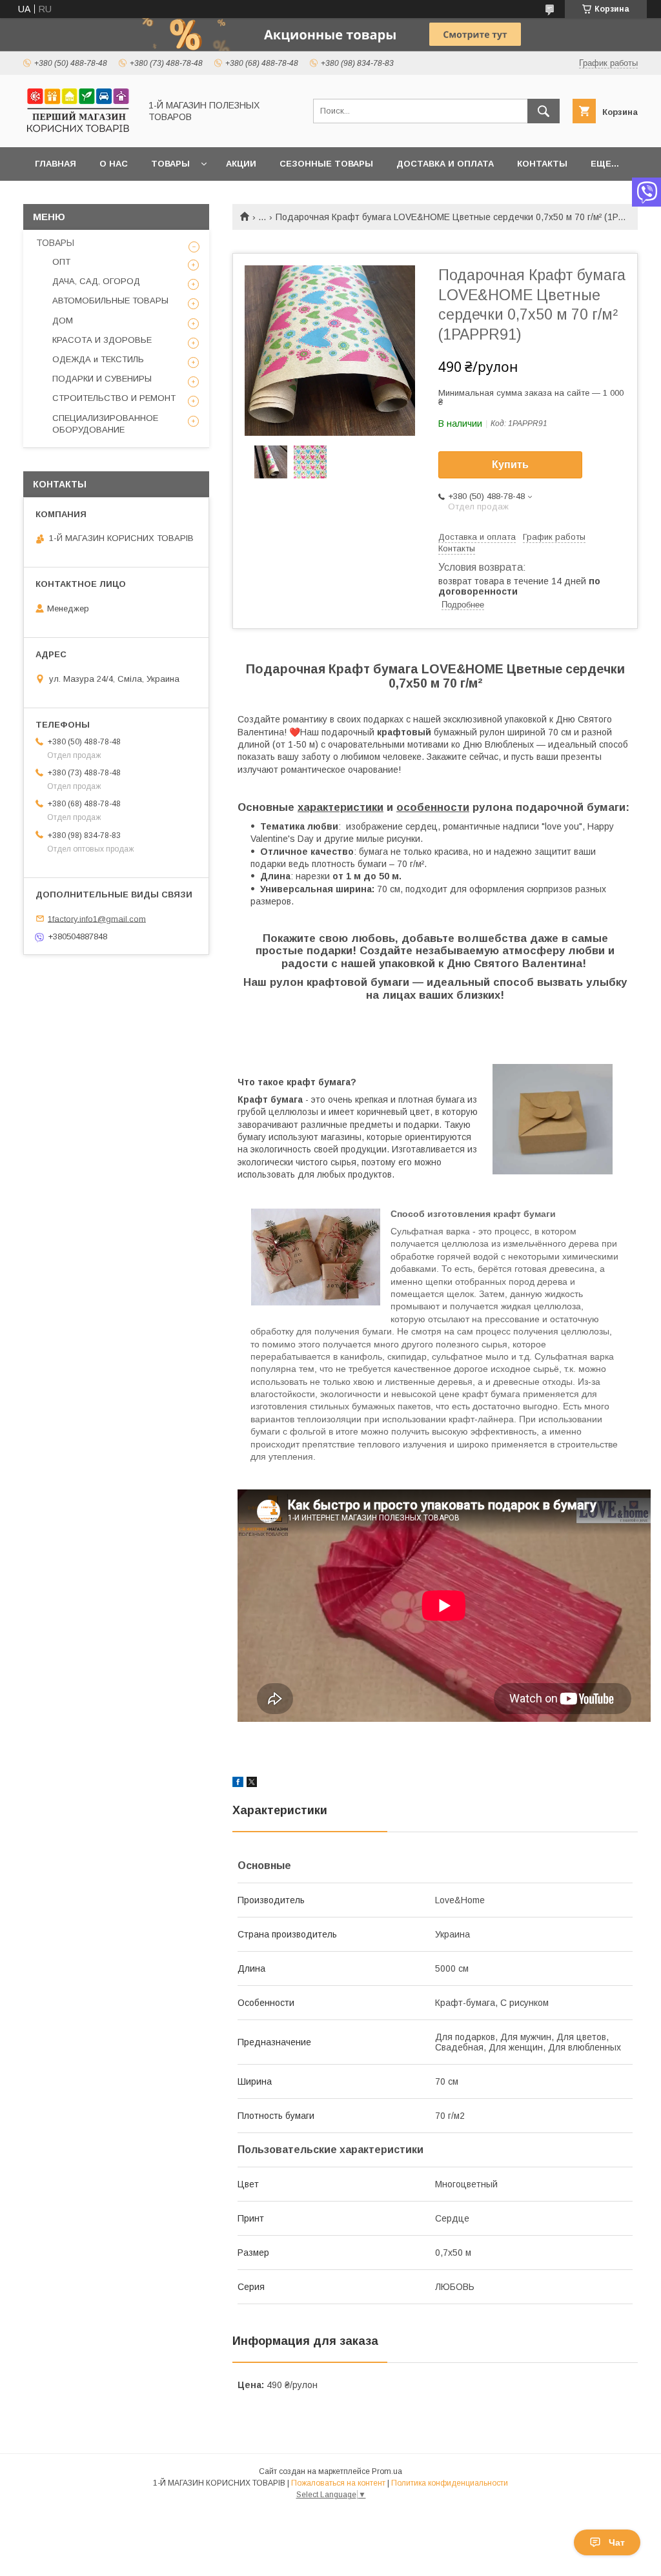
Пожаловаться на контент (338, 2483)
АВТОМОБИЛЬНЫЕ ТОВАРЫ (110, 301)
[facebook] (238, 1784)
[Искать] (544, 111)
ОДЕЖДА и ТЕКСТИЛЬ (98, 359)
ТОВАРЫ (55, 243)
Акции (241, 164)
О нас (114, 164)
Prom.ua (387, 2471)
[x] (252, 1784)
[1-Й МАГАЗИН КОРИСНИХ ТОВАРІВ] (78, 130)
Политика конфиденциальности (450, 2483)
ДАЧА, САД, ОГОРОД (96, 281)
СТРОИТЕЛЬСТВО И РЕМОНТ (114, 398)
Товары (170, 164)
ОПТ (61, 262)
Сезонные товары (326, 164)
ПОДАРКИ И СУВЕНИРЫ (102, 379)
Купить (510, 465)
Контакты (542, 164)
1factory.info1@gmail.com (97, 918)
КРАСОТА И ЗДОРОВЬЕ (102, 340)
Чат (617, 2542)
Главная (56, 164)
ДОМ (63, 321)
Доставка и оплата (445, 164)
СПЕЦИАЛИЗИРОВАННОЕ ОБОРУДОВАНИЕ (105, 424)
